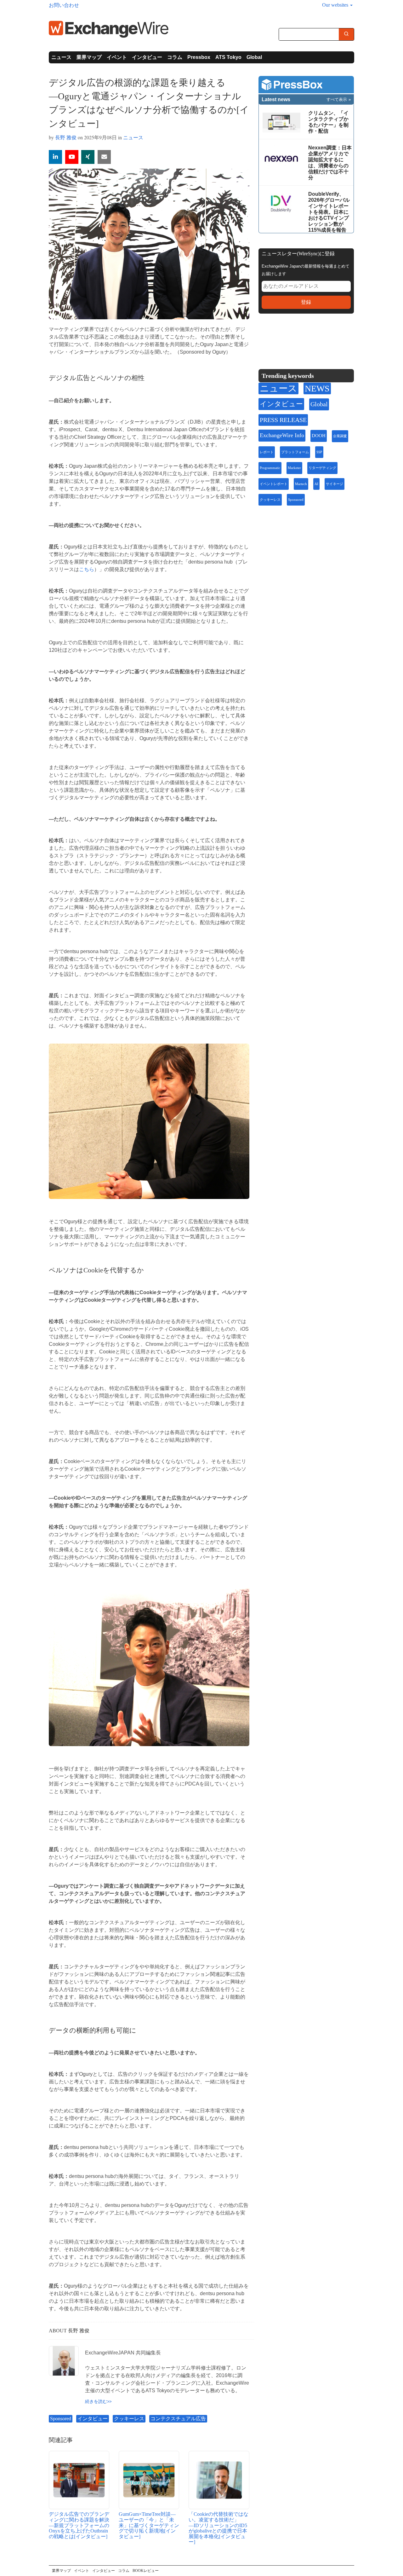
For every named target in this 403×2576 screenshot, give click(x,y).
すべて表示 (337, 99)
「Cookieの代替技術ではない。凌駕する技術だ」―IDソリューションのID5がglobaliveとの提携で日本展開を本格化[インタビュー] (219, 2528)
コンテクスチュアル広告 (178, 2419)
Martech (301, 484)
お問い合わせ (64, 5)
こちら (87, 569)
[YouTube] (72, 157)
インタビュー (147, 57)
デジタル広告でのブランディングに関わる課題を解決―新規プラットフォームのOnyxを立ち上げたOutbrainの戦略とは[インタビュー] (79, 2525)
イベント (117, 57)
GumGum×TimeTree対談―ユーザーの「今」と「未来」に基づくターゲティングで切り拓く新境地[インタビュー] (149, 2525)
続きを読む (96, 2401)
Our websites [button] (336, 5)
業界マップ (89, 57)
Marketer (294, 468)
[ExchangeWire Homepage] (109, 29)
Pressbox (199, 57)
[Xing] (88, 157)
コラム (175, 57)
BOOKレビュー (146, 2571)
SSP (319, 452)
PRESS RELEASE (283, 420)
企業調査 (340, 436)
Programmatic (270, 468)
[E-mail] (104, 157)
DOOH (319, 436)
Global (254, 57)
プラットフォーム (295, 452)
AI (316, 484)
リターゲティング (322, 468)
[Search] (346, 35)
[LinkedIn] (310, 338)
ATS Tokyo (228, 57)
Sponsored (61, 2419)
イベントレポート (274, 484)
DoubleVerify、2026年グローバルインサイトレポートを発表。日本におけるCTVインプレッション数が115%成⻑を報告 (329, 212)
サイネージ (335, 484)
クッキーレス (129, 2419)
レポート (267, 452)
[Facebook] (295, 338)
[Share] (55, 157)
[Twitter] (280, 338)
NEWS (317, 388)
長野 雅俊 (66, 137)
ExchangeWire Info (282, 435)
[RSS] (324, 338)
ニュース (61, 57)
